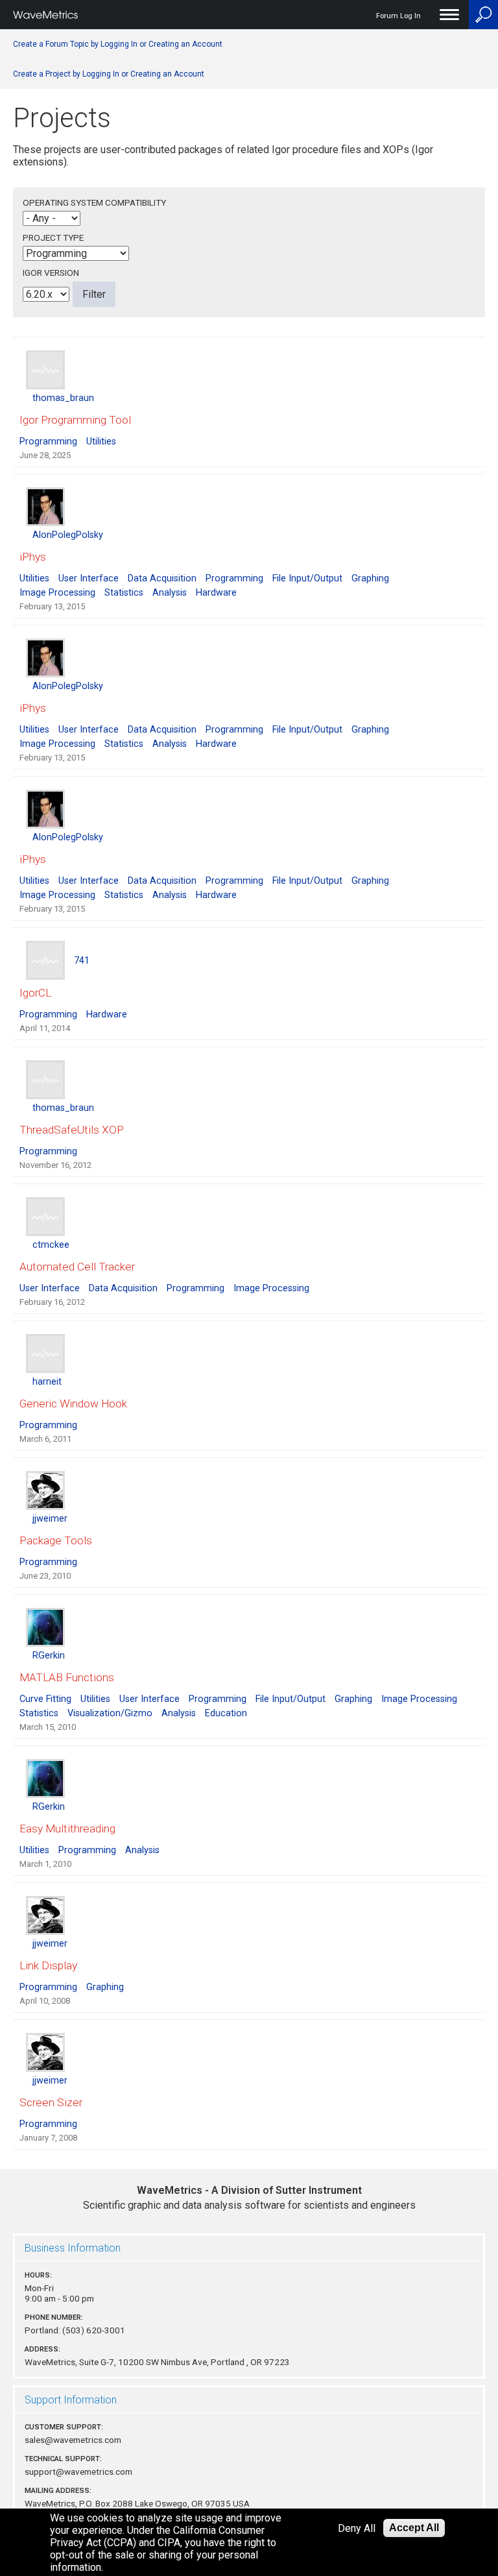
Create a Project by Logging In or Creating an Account (109, 74)
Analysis (170, 593)
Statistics (124, 593)
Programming (48, 442)
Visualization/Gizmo (110, 1713)
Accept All (414, 2528)
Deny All (357, 2528)
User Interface (89, 578)
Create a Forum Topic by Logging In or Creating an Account (118, 44)
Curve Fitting (45, 1699)
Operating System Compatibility (94, 202)
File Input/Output (307, 578)
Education (226, 1713)
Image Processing (57, 593)
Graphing (370, 578)
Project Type (53, 237)
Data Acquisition (162, 578)
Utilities (101, 442)
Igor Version (51, 273)
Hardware (216, 593)
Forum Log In (398, 16)
